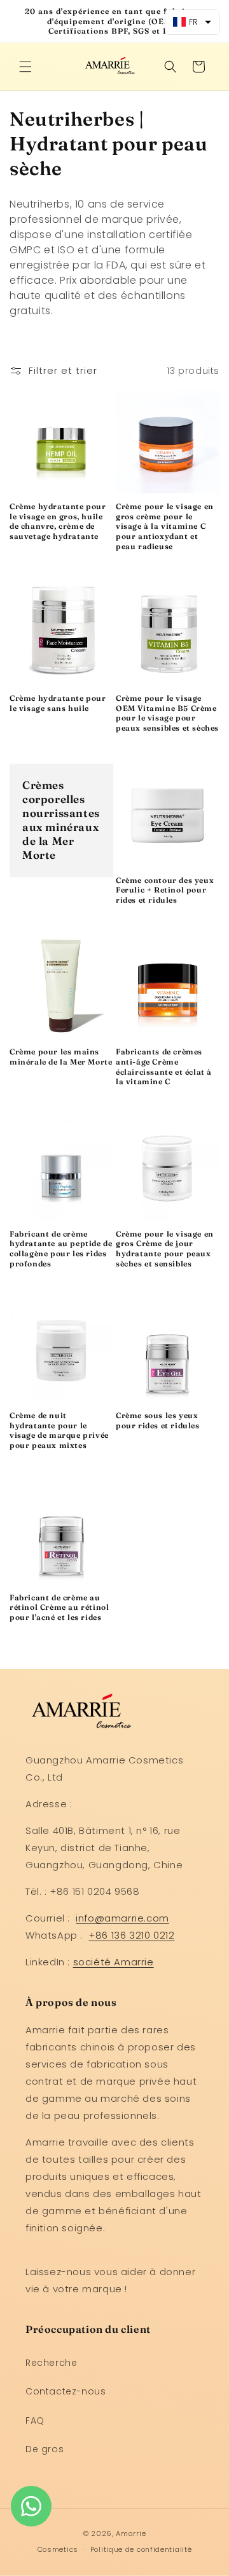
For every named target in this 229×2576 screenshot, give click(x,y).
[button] (25, 67)
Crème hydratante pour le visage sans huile (58, 703)
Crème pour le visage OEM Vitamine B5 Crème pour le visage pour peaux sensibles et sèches (167, 713)
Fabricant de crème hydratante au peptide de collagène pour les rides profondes (61, 1249)
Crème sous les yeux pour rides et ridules (158, 1420)
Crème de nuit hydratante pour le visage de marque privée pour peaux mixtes (59, 1430)
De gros (45, 2449)
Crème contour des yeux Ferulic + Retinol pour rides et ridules (165, 890)
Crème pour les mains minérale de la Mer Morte (61, 1057)
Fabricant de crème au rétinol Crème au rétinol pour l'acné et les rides (59, 1607)
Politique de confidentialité (141, 2549)
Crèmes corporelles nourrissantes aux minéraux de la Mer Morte (61, 820)
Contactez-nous (66, 2391)
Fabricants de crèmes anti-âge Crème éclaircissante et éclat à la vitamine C (164, 1066)
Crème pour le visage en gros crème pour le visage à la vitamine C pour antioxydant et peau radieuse (165, 526)
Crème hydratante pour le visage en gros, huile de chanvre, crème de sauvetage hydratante (58, 521)
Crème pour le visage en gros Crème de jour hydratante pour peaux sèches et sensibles (165, 1249)
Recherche (51, 2363)
